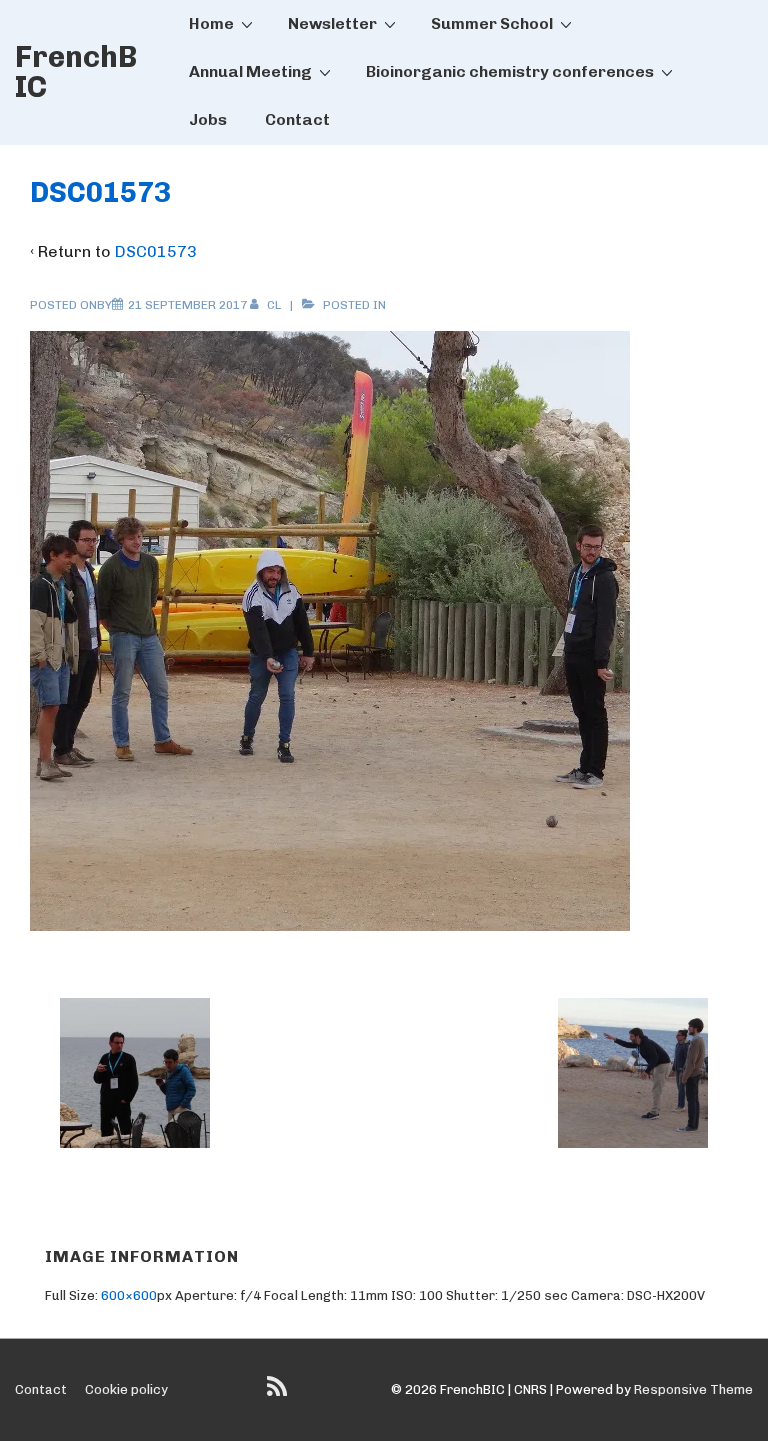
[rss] (279, 1393)
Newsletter (332, 23)
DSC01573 (156, 251)
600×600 (129, 1295)
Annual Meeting (250, 71)
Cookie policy (126, 1389)
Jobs (208, 119)
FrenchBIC (76, 72)
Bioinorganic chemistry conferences (510, 71)
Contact (297, 119)
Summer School (492, 23)
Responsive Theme (693, 1389)
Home (211, 23)
